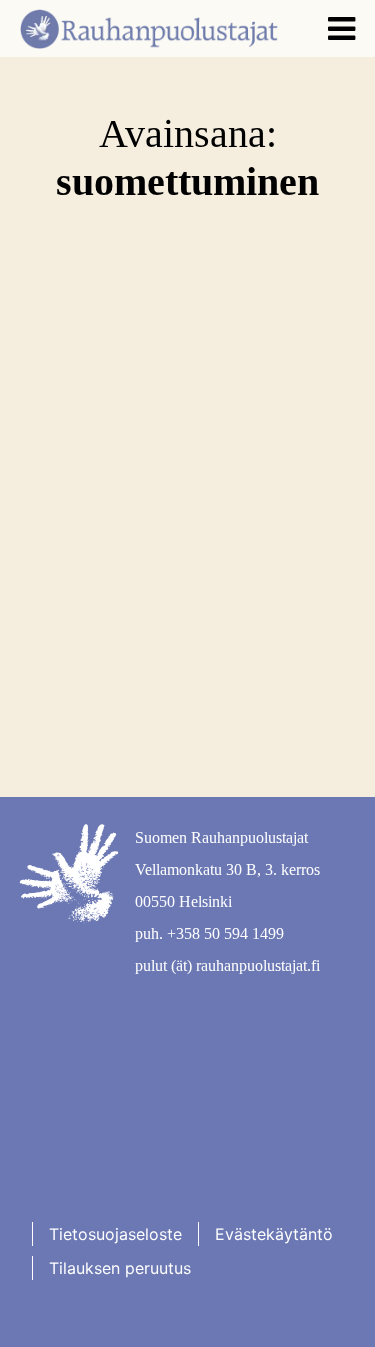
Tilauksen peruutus (120, 1268)
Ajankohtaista (114, 461)
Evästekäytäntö (274, 1234)
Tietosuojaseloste (115, 1234)
